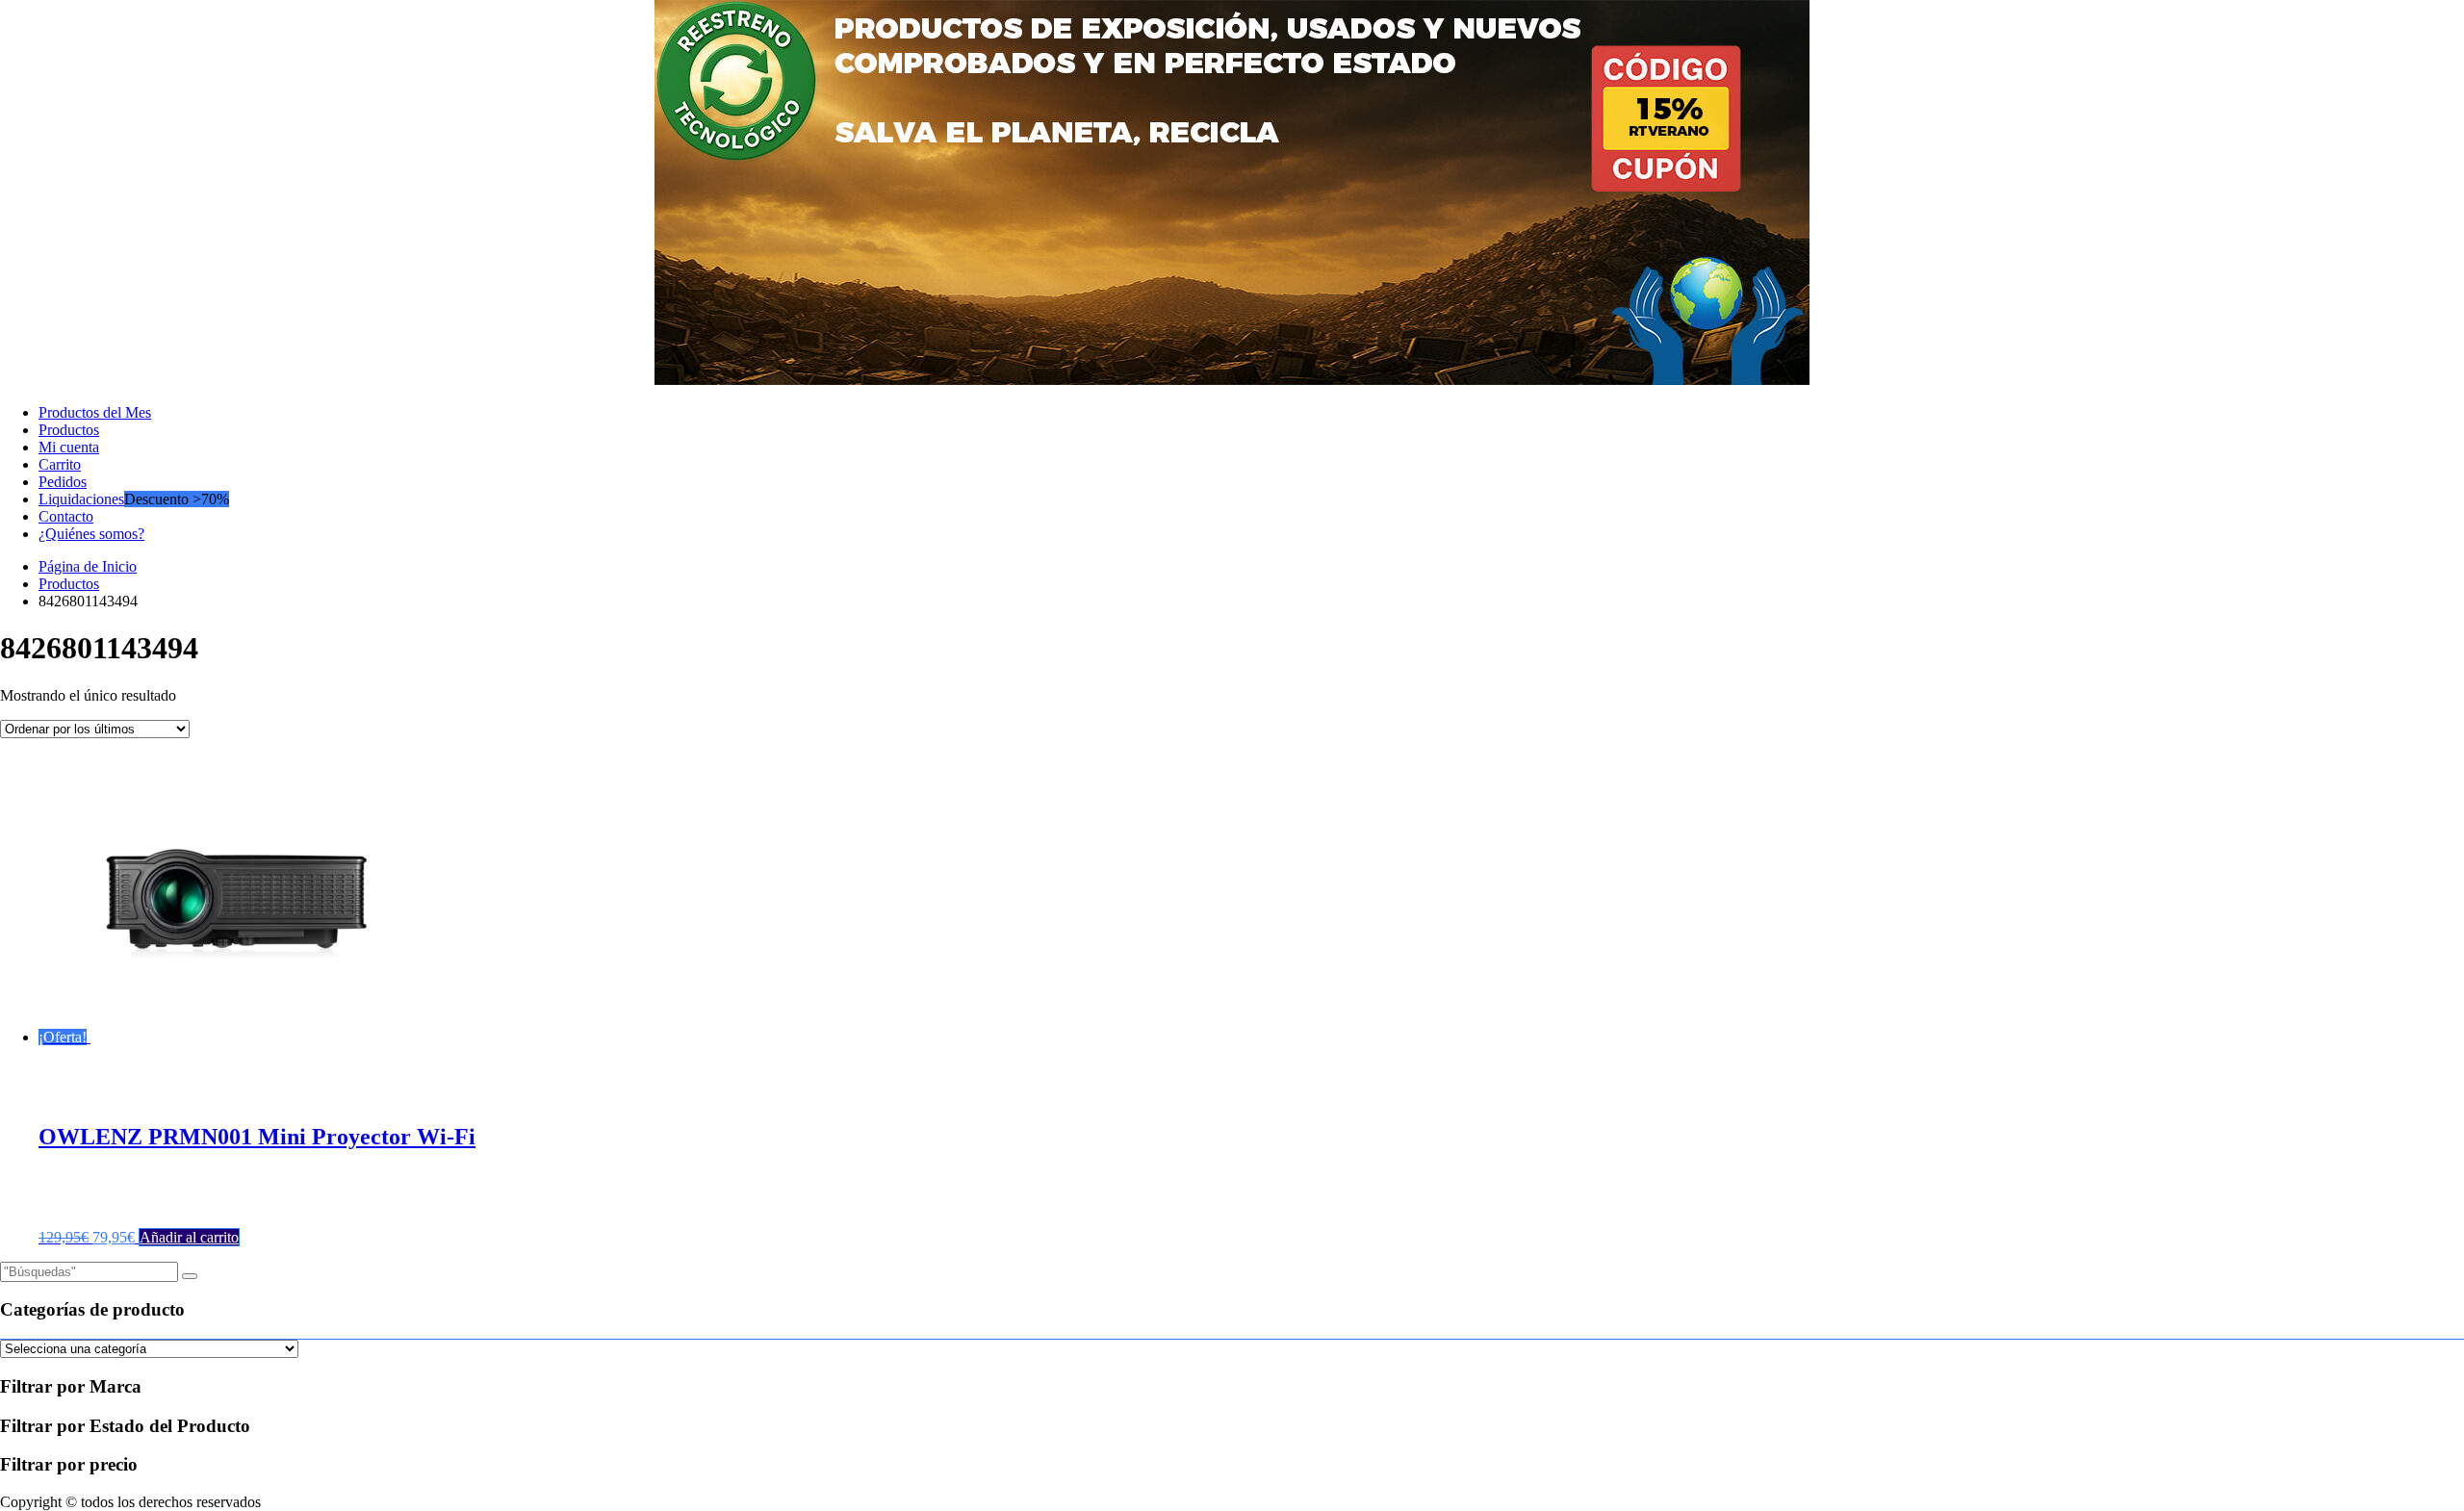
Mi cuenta (69, 447)
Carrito (60, 464)
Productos (69, 430)
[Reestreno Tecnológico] (1232, 380)
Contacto (66, 516)
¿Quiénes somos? (91, 534)
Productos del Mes (95, 412)
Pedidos (63, 482)
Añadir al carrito (189, 1237)
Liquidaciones (81, 499)
